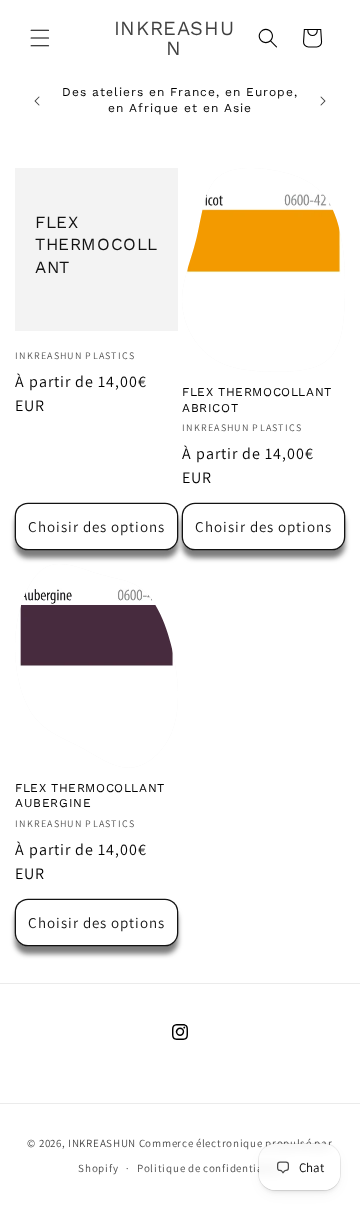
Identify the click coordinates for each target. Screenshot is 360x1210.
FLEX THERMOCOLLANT (96, 245)
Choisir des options (96, 526)
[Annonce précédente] (37, 101)
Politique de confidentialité (209, 1168)
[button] (40, 38)
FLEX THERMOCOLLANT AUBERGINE (90, 796)
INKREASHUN (102, 1143)
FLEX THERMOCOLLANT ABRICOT (257, 400)
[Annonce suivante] (323, 101)
